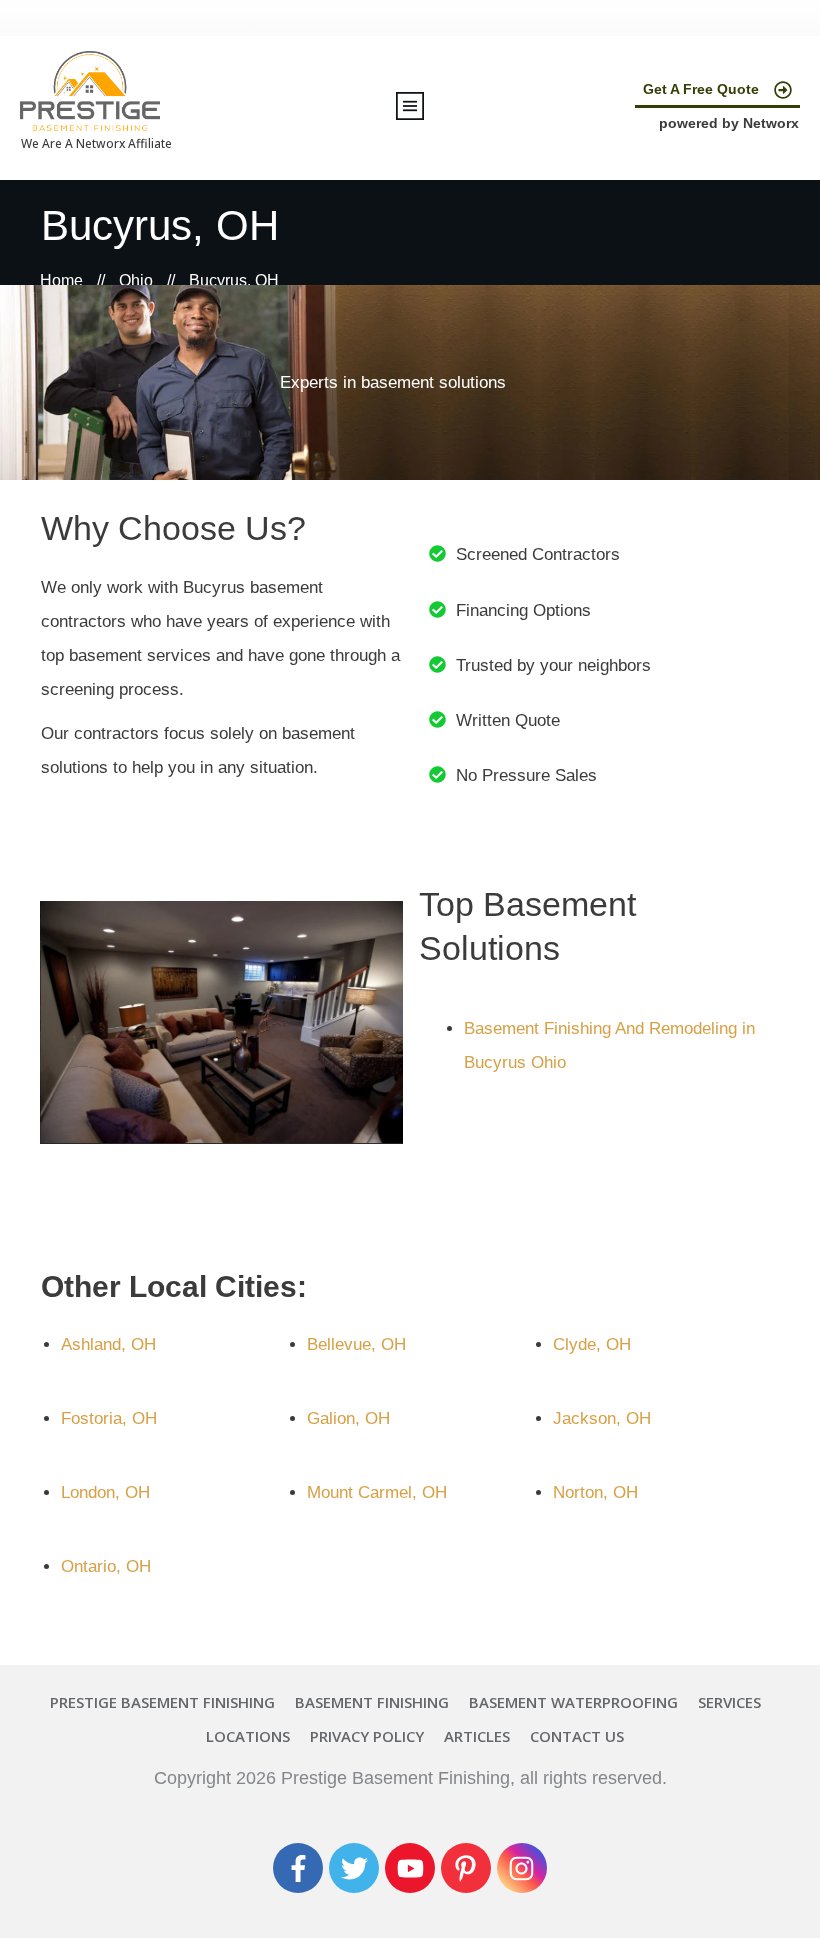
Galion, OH (348, 1418)
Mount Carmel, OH (377, 1492)
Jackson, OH (602, 1418)
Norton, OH (595, 1492)
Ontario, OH (106, 1566)
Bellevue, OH (356, 1344)
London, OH (105, 1492)
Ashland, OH (108, 1344)
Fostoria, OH (109, 1418)
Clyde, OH (592, 1344)
